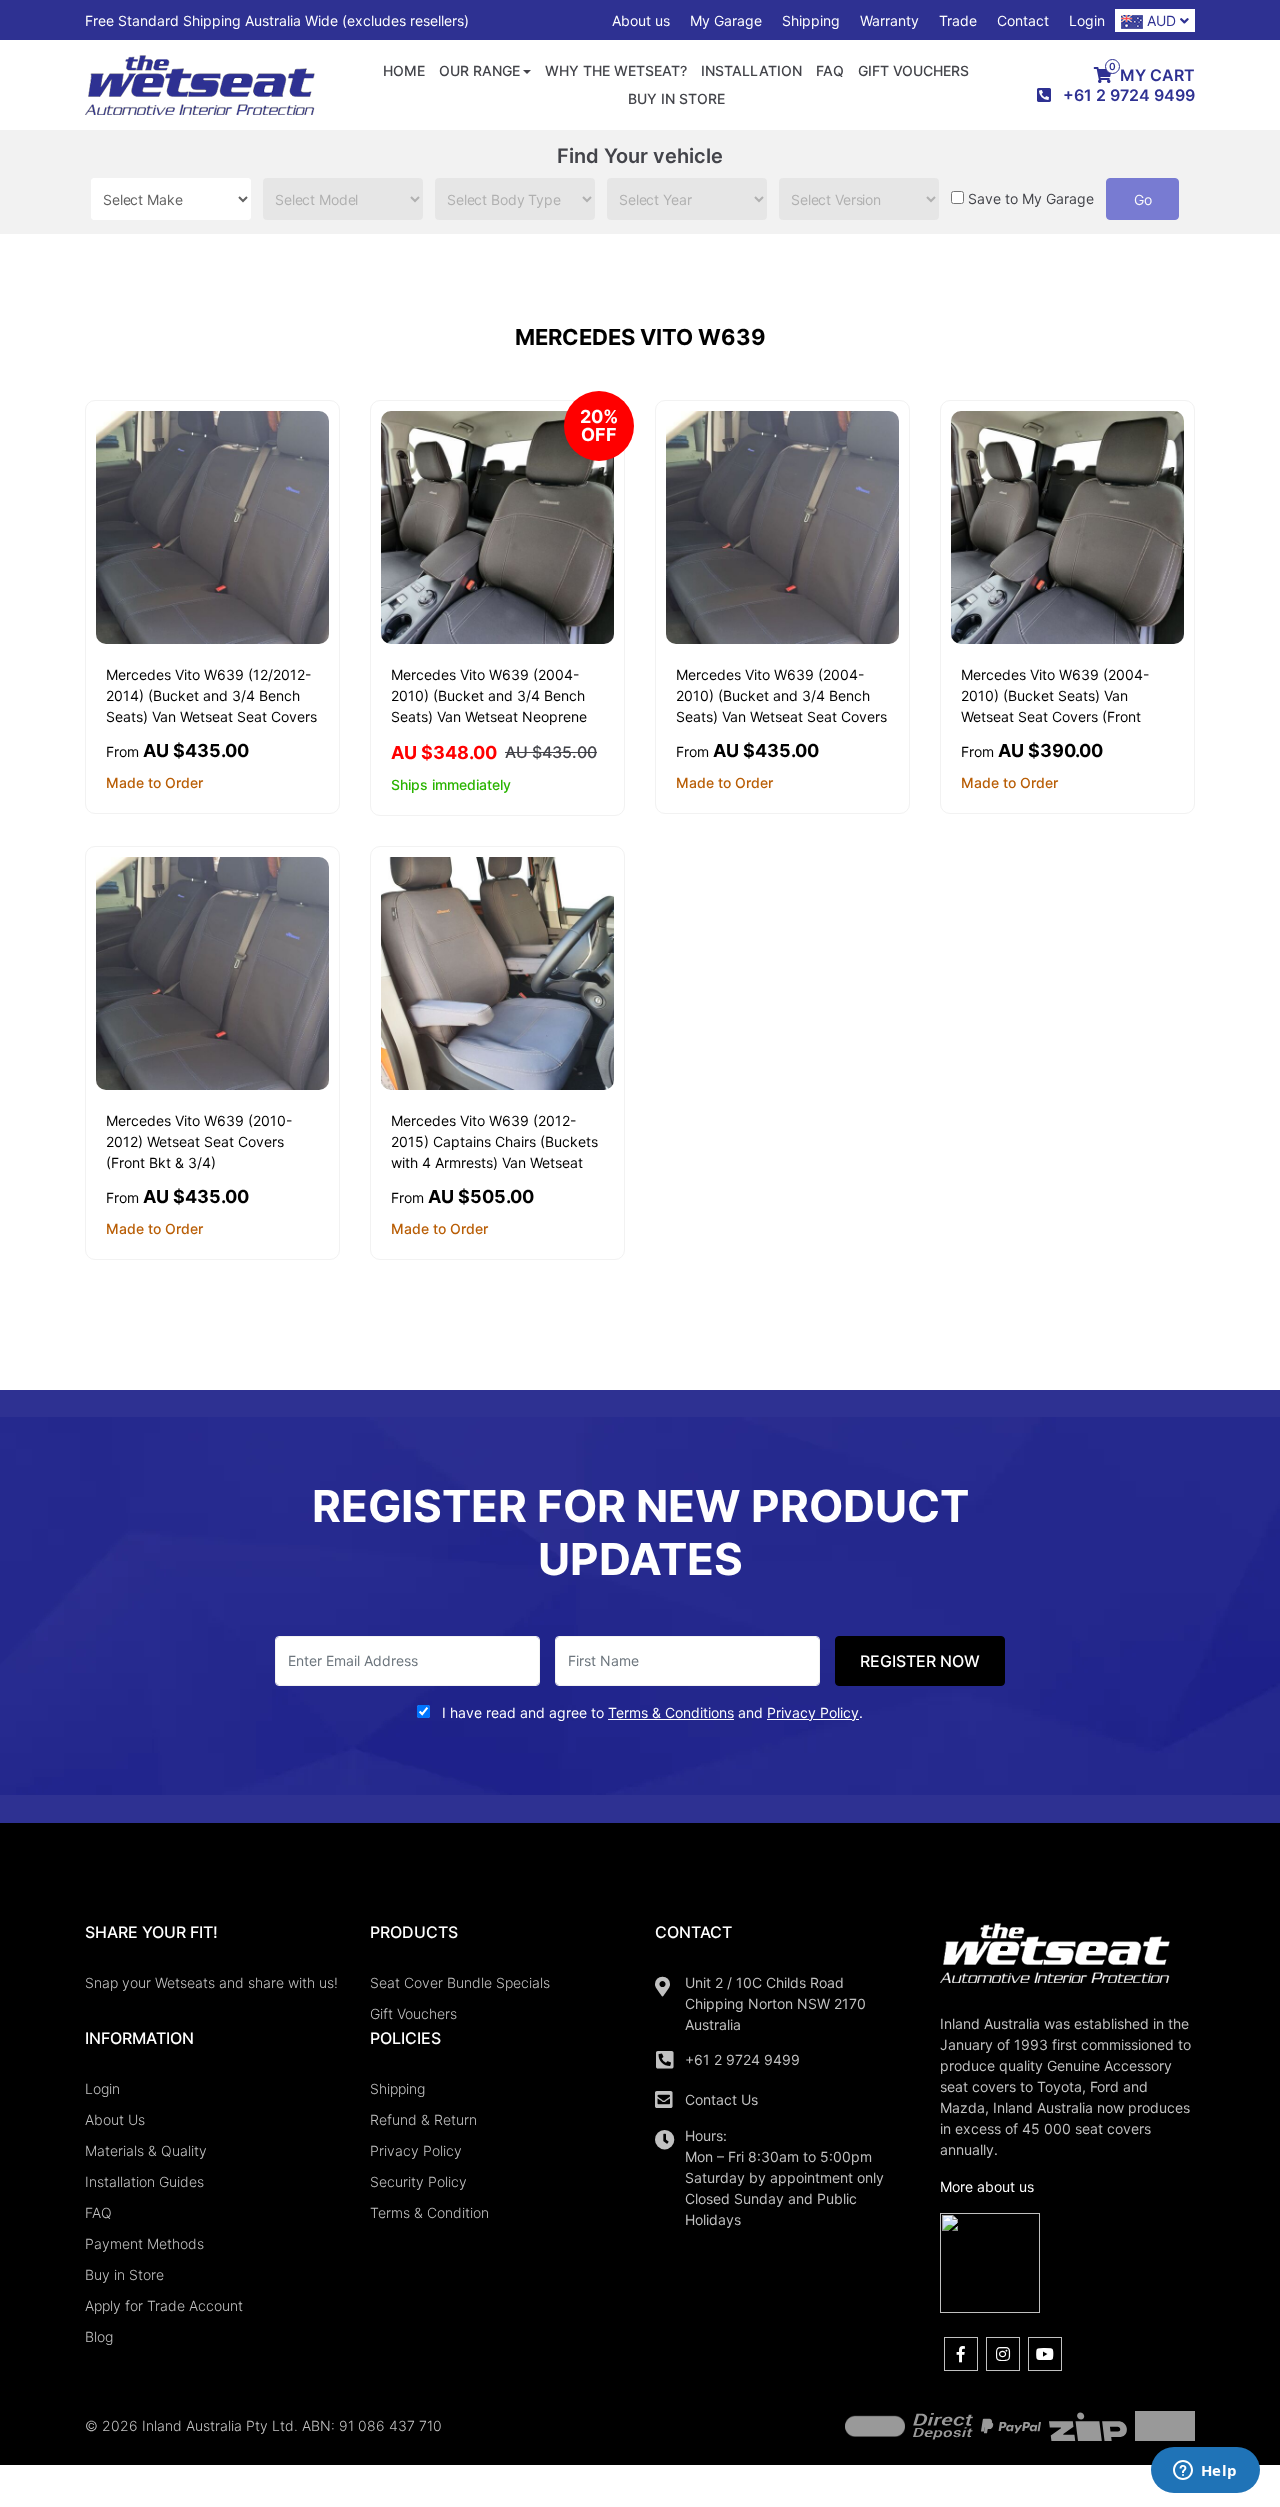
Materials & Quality (146, 2150)
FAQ (830, 70)
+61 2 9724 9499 (742, 2059)
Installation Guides (144, 2181)
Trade (958, 20)
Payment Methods (144, 2243)
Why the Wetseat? (616, 70)
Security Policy (418, 2181)
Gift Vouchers (913, 70)
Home (404, 70)
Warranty (889, 20)
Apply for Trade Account (164, 2305)
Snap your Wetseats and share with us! (211, 1982)
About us (641, 20)
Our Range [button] (479, 70)
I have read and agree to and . (650, 1712)
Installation (751, 70)
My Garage (726, 20)
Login (1087, 20)
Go (1143, 199)
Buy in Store (676, 98)
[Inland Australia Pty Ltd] (200, 83)
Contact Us (721, 2099)
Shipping (811, 20)
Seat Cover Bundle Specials (460, 1982)
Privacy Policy (416, 2150)
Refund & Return (423, 2119)
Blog (99, 2336)
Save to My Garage (1031, 198)
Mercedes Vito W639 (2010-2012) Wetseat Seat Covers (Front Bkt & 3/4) (199, 1141)
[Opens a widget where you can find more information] (1205, 2472)
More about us (987, 2186)
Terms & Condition (429, 2212)
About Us (115, 2119)
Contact (1023, 20)
